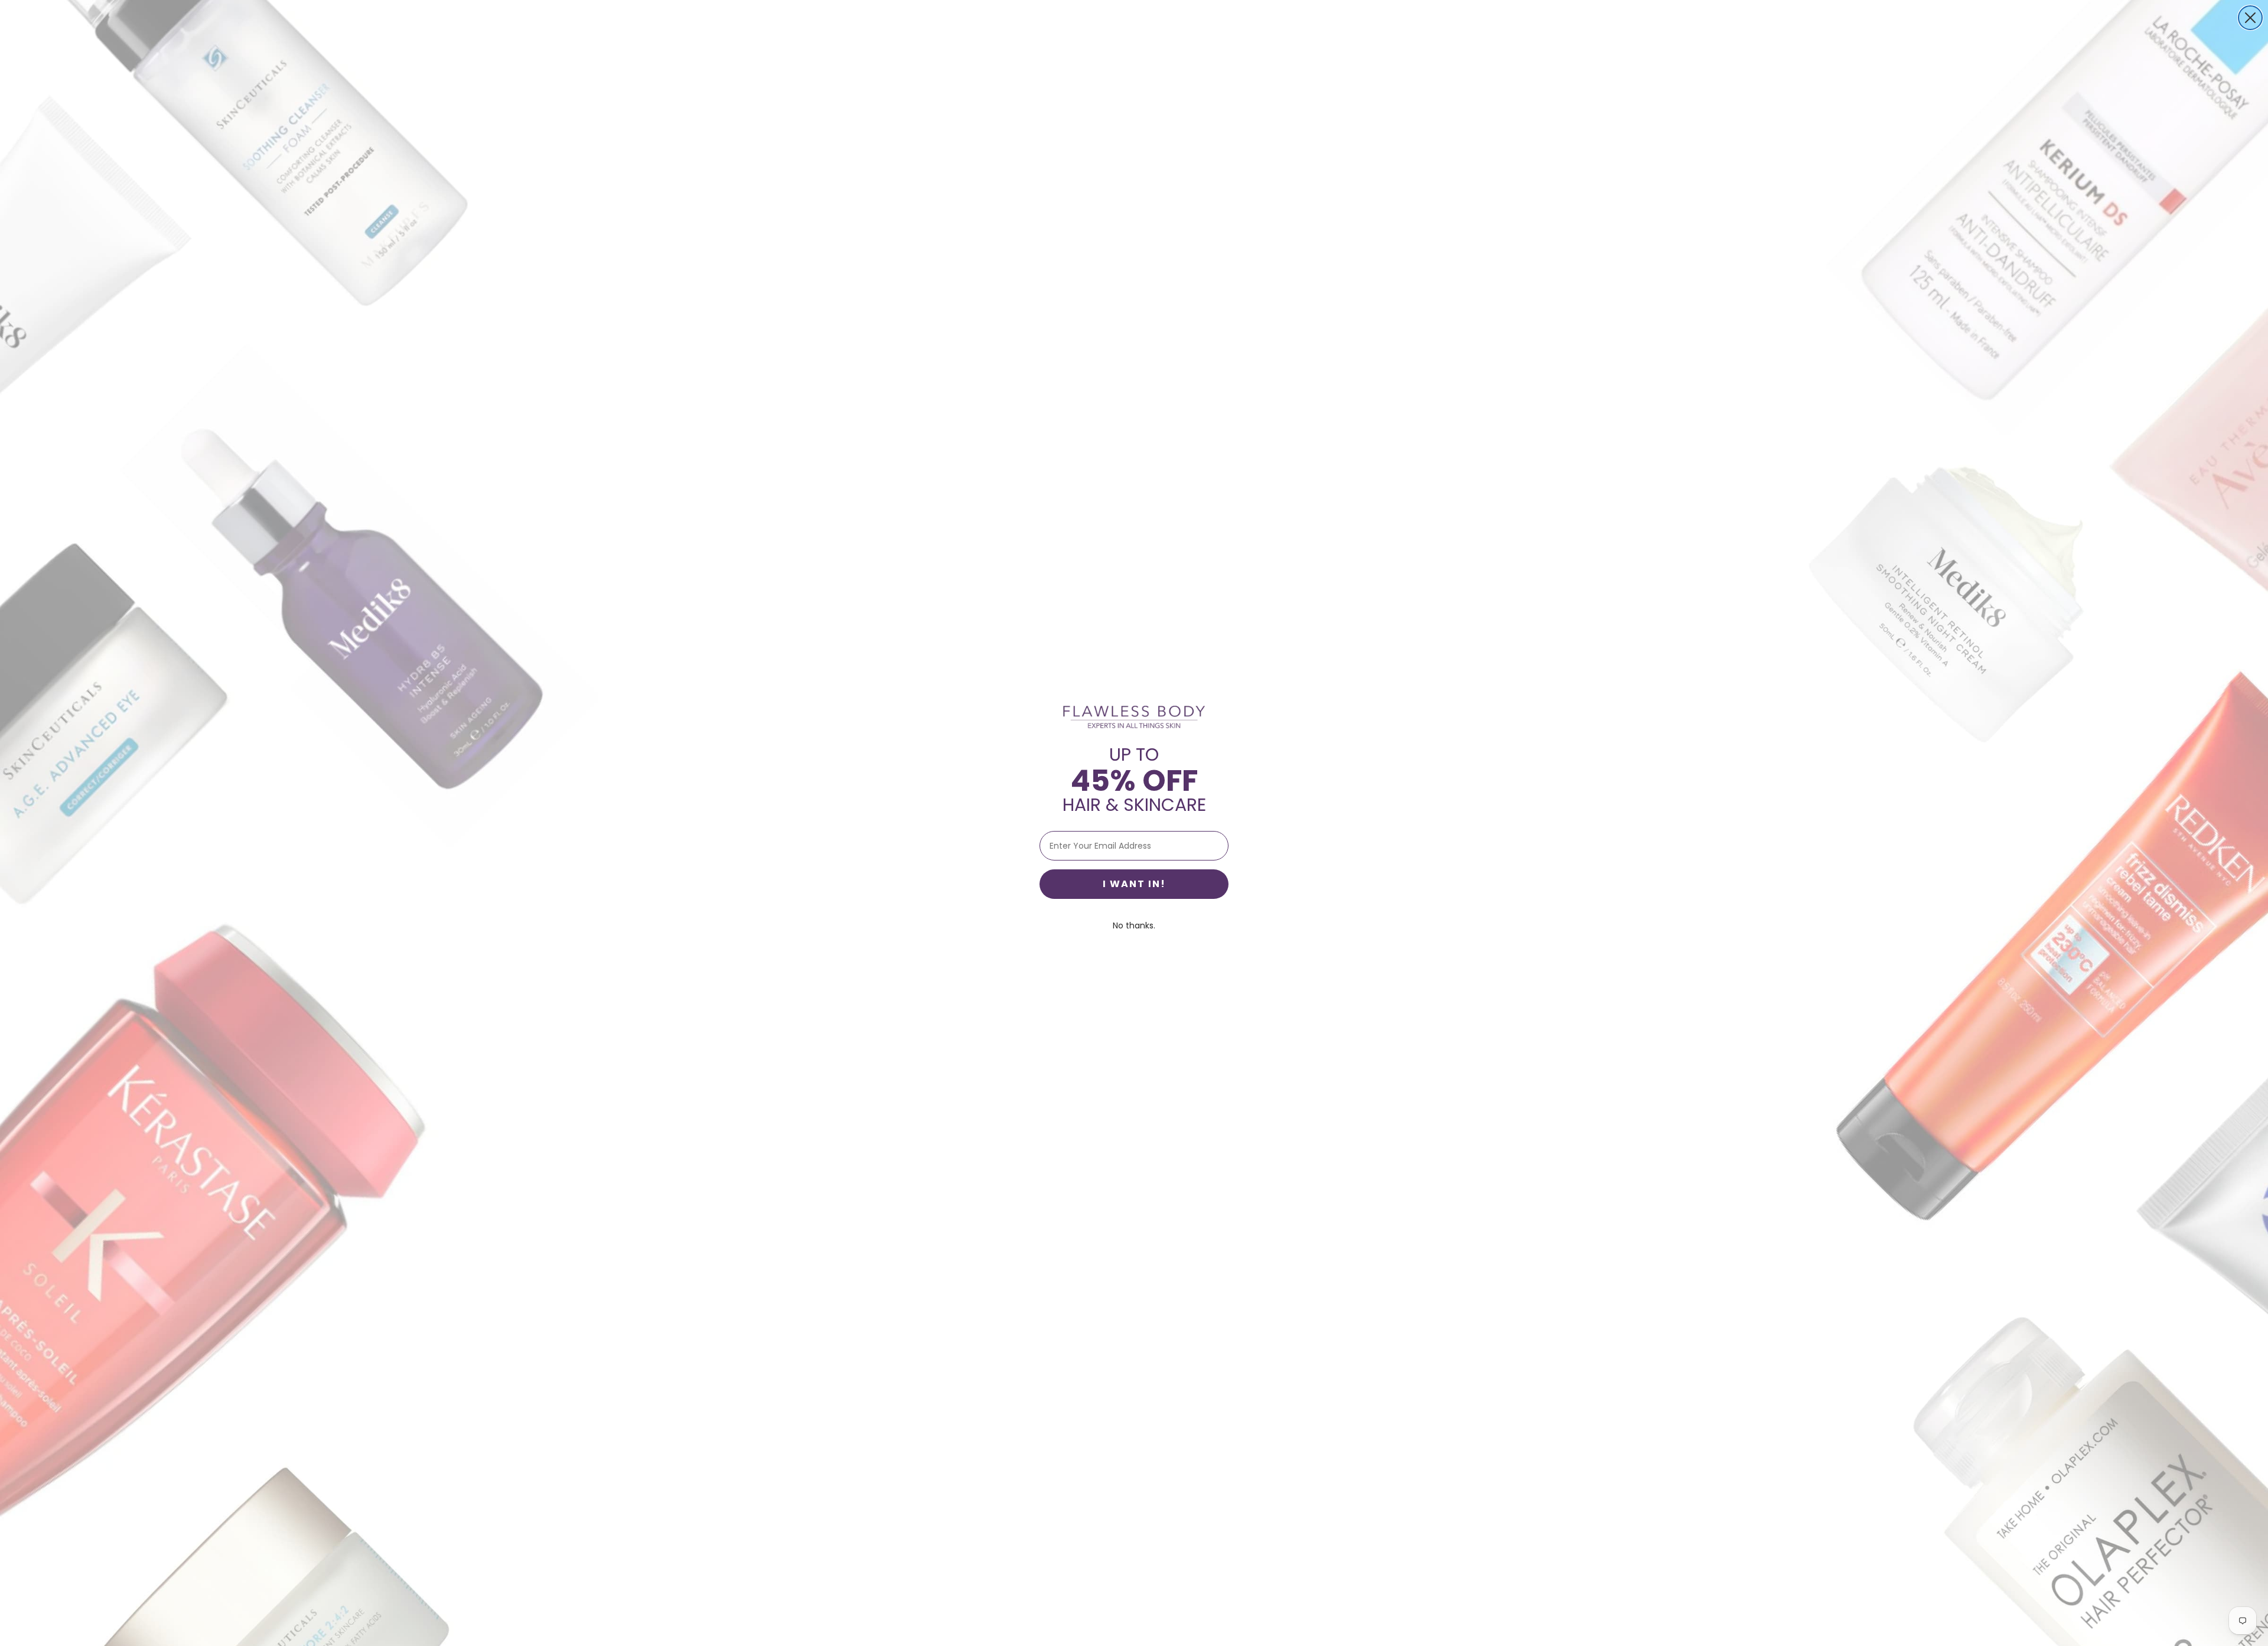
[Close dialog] (2250, 18)
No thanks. (1134, 925)
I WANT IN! (1134, 884)
